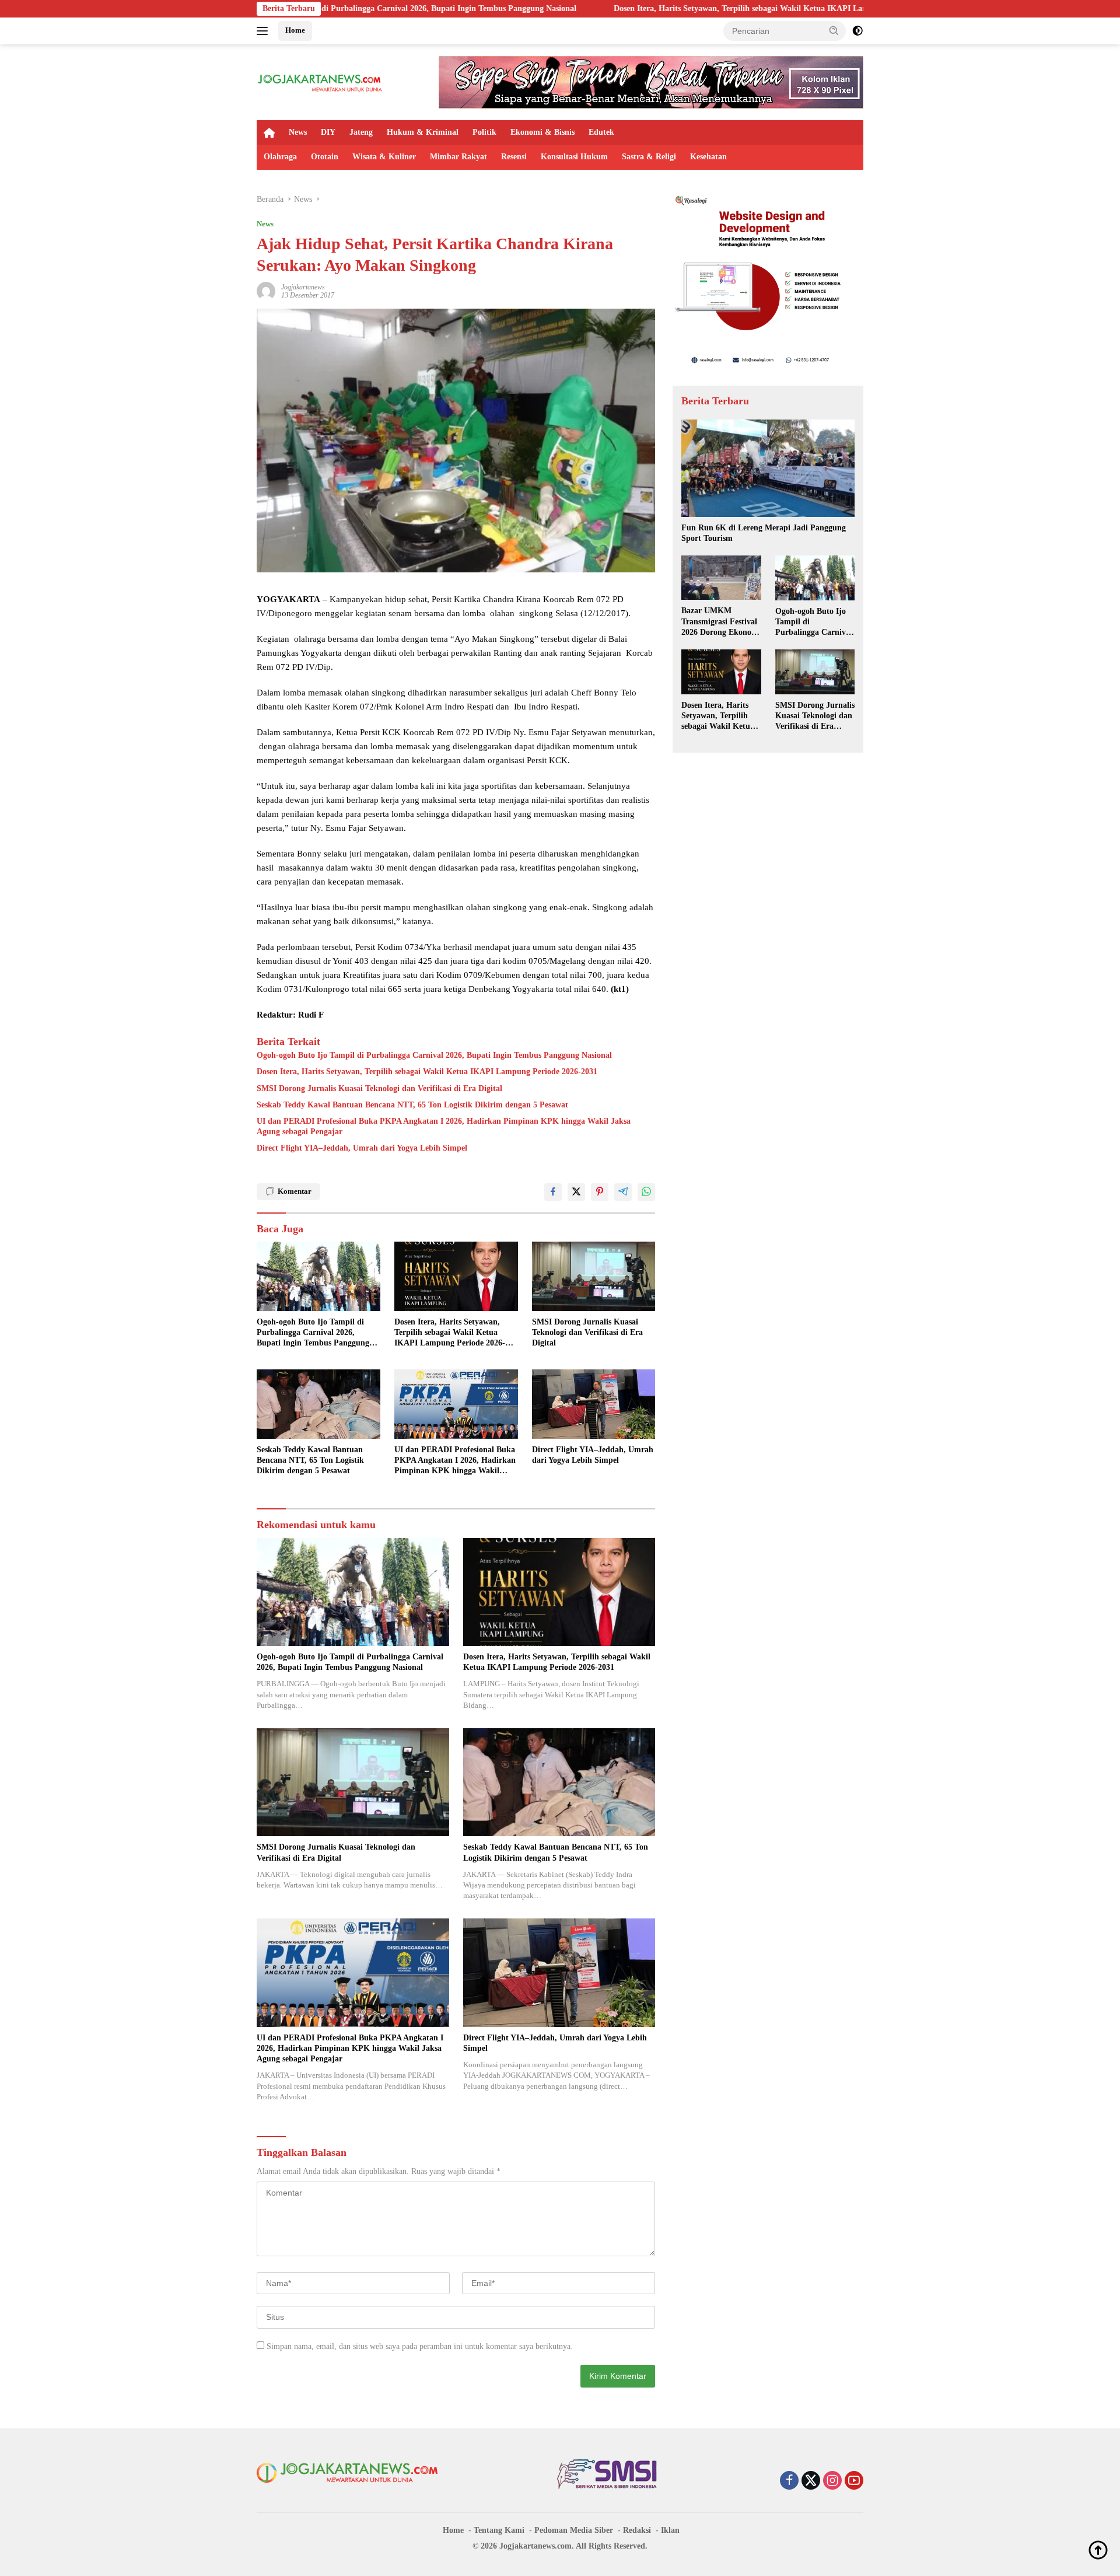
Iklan (670, 2530)
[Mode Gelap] (857, 31)
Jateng (361, 132)
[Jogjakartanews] (321, 81)
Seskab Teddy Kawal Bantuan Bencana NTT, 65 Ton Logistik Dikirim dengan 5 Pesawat (412, 1105)
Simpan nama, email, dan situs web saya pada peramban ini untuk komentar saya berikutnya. (420, 2346)
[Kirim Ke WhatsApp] (646, 1192)
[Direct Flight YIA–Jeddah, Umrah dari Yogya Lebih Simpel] (594, 1404)
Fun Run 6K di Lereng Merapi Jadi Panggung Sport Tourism (764, 533)
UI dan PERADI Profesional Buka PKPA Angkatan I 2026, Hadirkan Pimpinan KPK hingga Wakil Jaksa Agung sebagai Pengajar (444, 1126)
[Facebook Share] (553, 1192)
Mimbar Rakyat (459, 157)
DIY (328, 132)
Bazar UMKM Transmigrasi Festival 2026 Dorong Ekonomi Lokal (721, 622)
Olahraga (280, 157)
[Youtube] (854, 2481)
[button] (834, 30)
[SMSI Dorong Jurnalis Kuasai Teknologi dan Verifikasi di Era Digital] (594, 1276)
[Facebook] (789, 2481)
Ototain (325, 157)
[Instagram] (832, 2481)
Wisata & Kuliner (384, 157)
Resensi (514, 157)
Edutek (601, 132)
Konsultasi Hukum (574, 157)
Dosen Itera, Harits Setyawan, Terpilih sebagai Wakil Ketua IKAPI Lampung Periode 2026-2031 (632, 8)
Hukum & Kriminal (423, 132)
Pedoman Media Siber (574, 2530)
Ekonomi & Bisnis (542, 132)
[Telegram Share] (623, 1192)
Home (295, 30)
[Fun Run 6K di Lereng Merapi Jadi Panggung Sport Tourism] (768, 468)
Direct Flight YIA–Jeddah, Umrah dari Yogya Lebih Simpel (362, 1148)
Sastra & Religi (649, 157)
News (298, 132)
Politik (484, 132)
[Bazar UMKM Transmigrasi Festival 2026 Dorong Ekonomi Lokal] (721, 578)
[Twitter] (811, 2481)
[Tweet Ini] (576, 1192)
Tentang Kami (499, 2530)
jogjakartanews (303, 287)
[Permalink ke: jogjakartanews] (266, 290)
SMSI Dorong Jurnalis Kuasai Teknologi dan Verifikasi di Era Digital (379, 1088)
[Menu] (265, 31)
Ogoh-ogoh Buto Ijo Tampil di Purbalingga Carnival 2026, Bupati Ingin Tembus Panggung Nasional (434, 1055)
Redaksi (637, 2530)
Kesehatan (708, 157)
